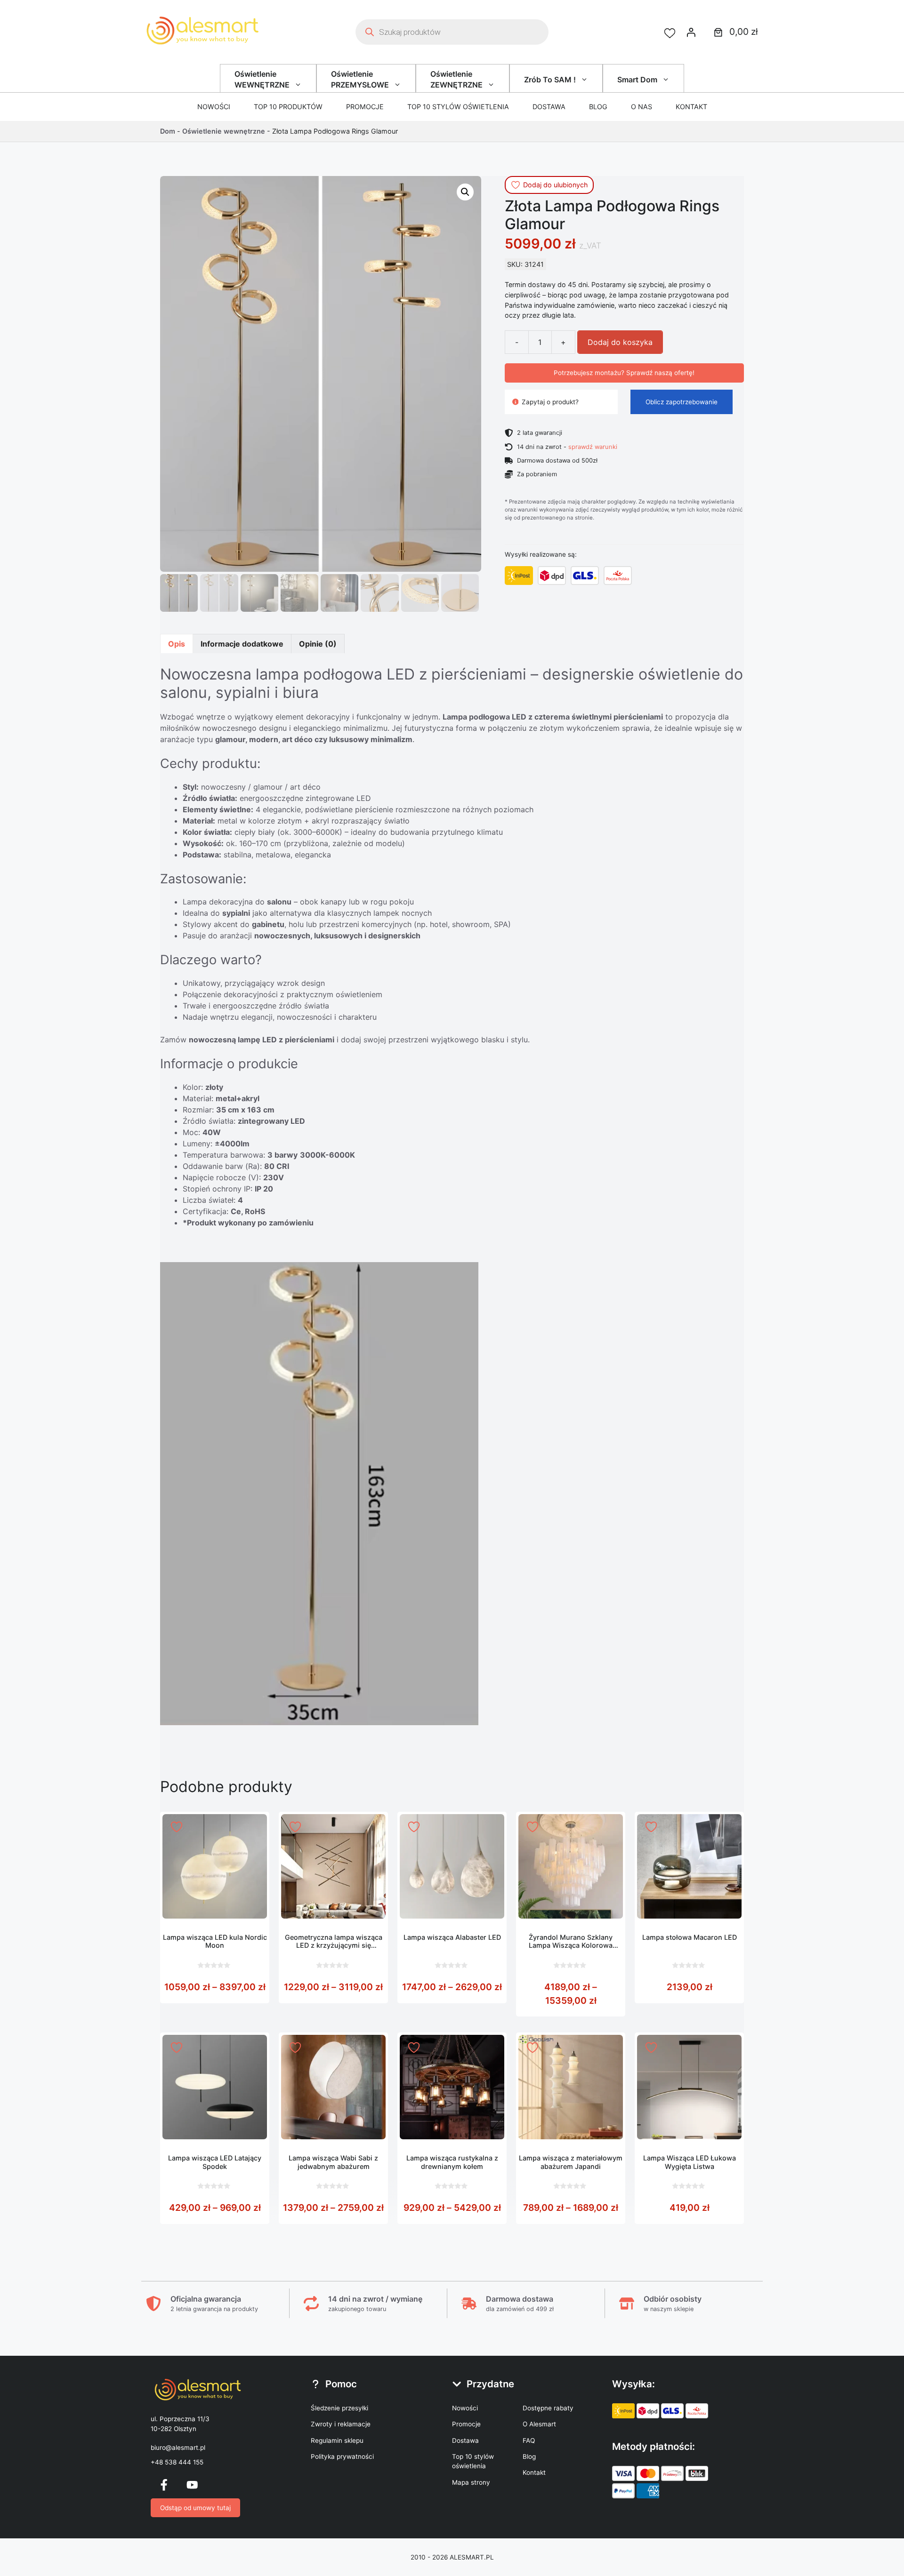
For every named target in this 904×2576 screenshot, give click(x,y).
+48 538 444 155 (177, 2462)
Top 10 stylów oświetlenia (458, 107)
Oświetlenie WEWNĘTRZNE (262, 79)
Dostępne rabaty (548, 2408)
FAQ (529, 2440)
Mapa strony (471, 2482)
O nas (642, 107)
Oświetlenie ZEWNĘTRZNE (456, 79)
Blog (598, 107)
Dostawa (549, 107)
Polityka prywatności (342, 2456)
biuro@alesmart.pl (178, 2448)
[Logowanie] (691, 32)
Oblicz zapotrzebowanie (682, 402)
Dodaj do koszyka (620, 342)
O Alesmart (539, 2424)
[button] (465, 192)
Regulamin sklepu (337, 2440)
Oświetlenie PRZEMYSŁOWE (360, 79)
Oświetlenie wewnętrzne (224, 131)
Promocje (365, 107)
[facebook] (164, 2485)
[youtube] (192, 2485)
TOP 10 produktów (288, 107)
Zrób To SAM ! (550, 80)
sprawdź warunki (593, 447)
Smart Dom (637, 80)
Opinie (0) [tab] (318, 644)
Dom (168, 131)
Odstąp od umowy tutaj (195, 2508)
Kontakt (691, 107)
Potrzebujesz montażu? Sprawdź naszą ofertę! (624, 373)
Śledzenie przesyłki (339, 2408)
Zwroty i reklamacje (341, 2424)
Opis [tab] (177, 644)
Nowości (214, 107)
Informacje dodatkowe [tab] (242, 644)
